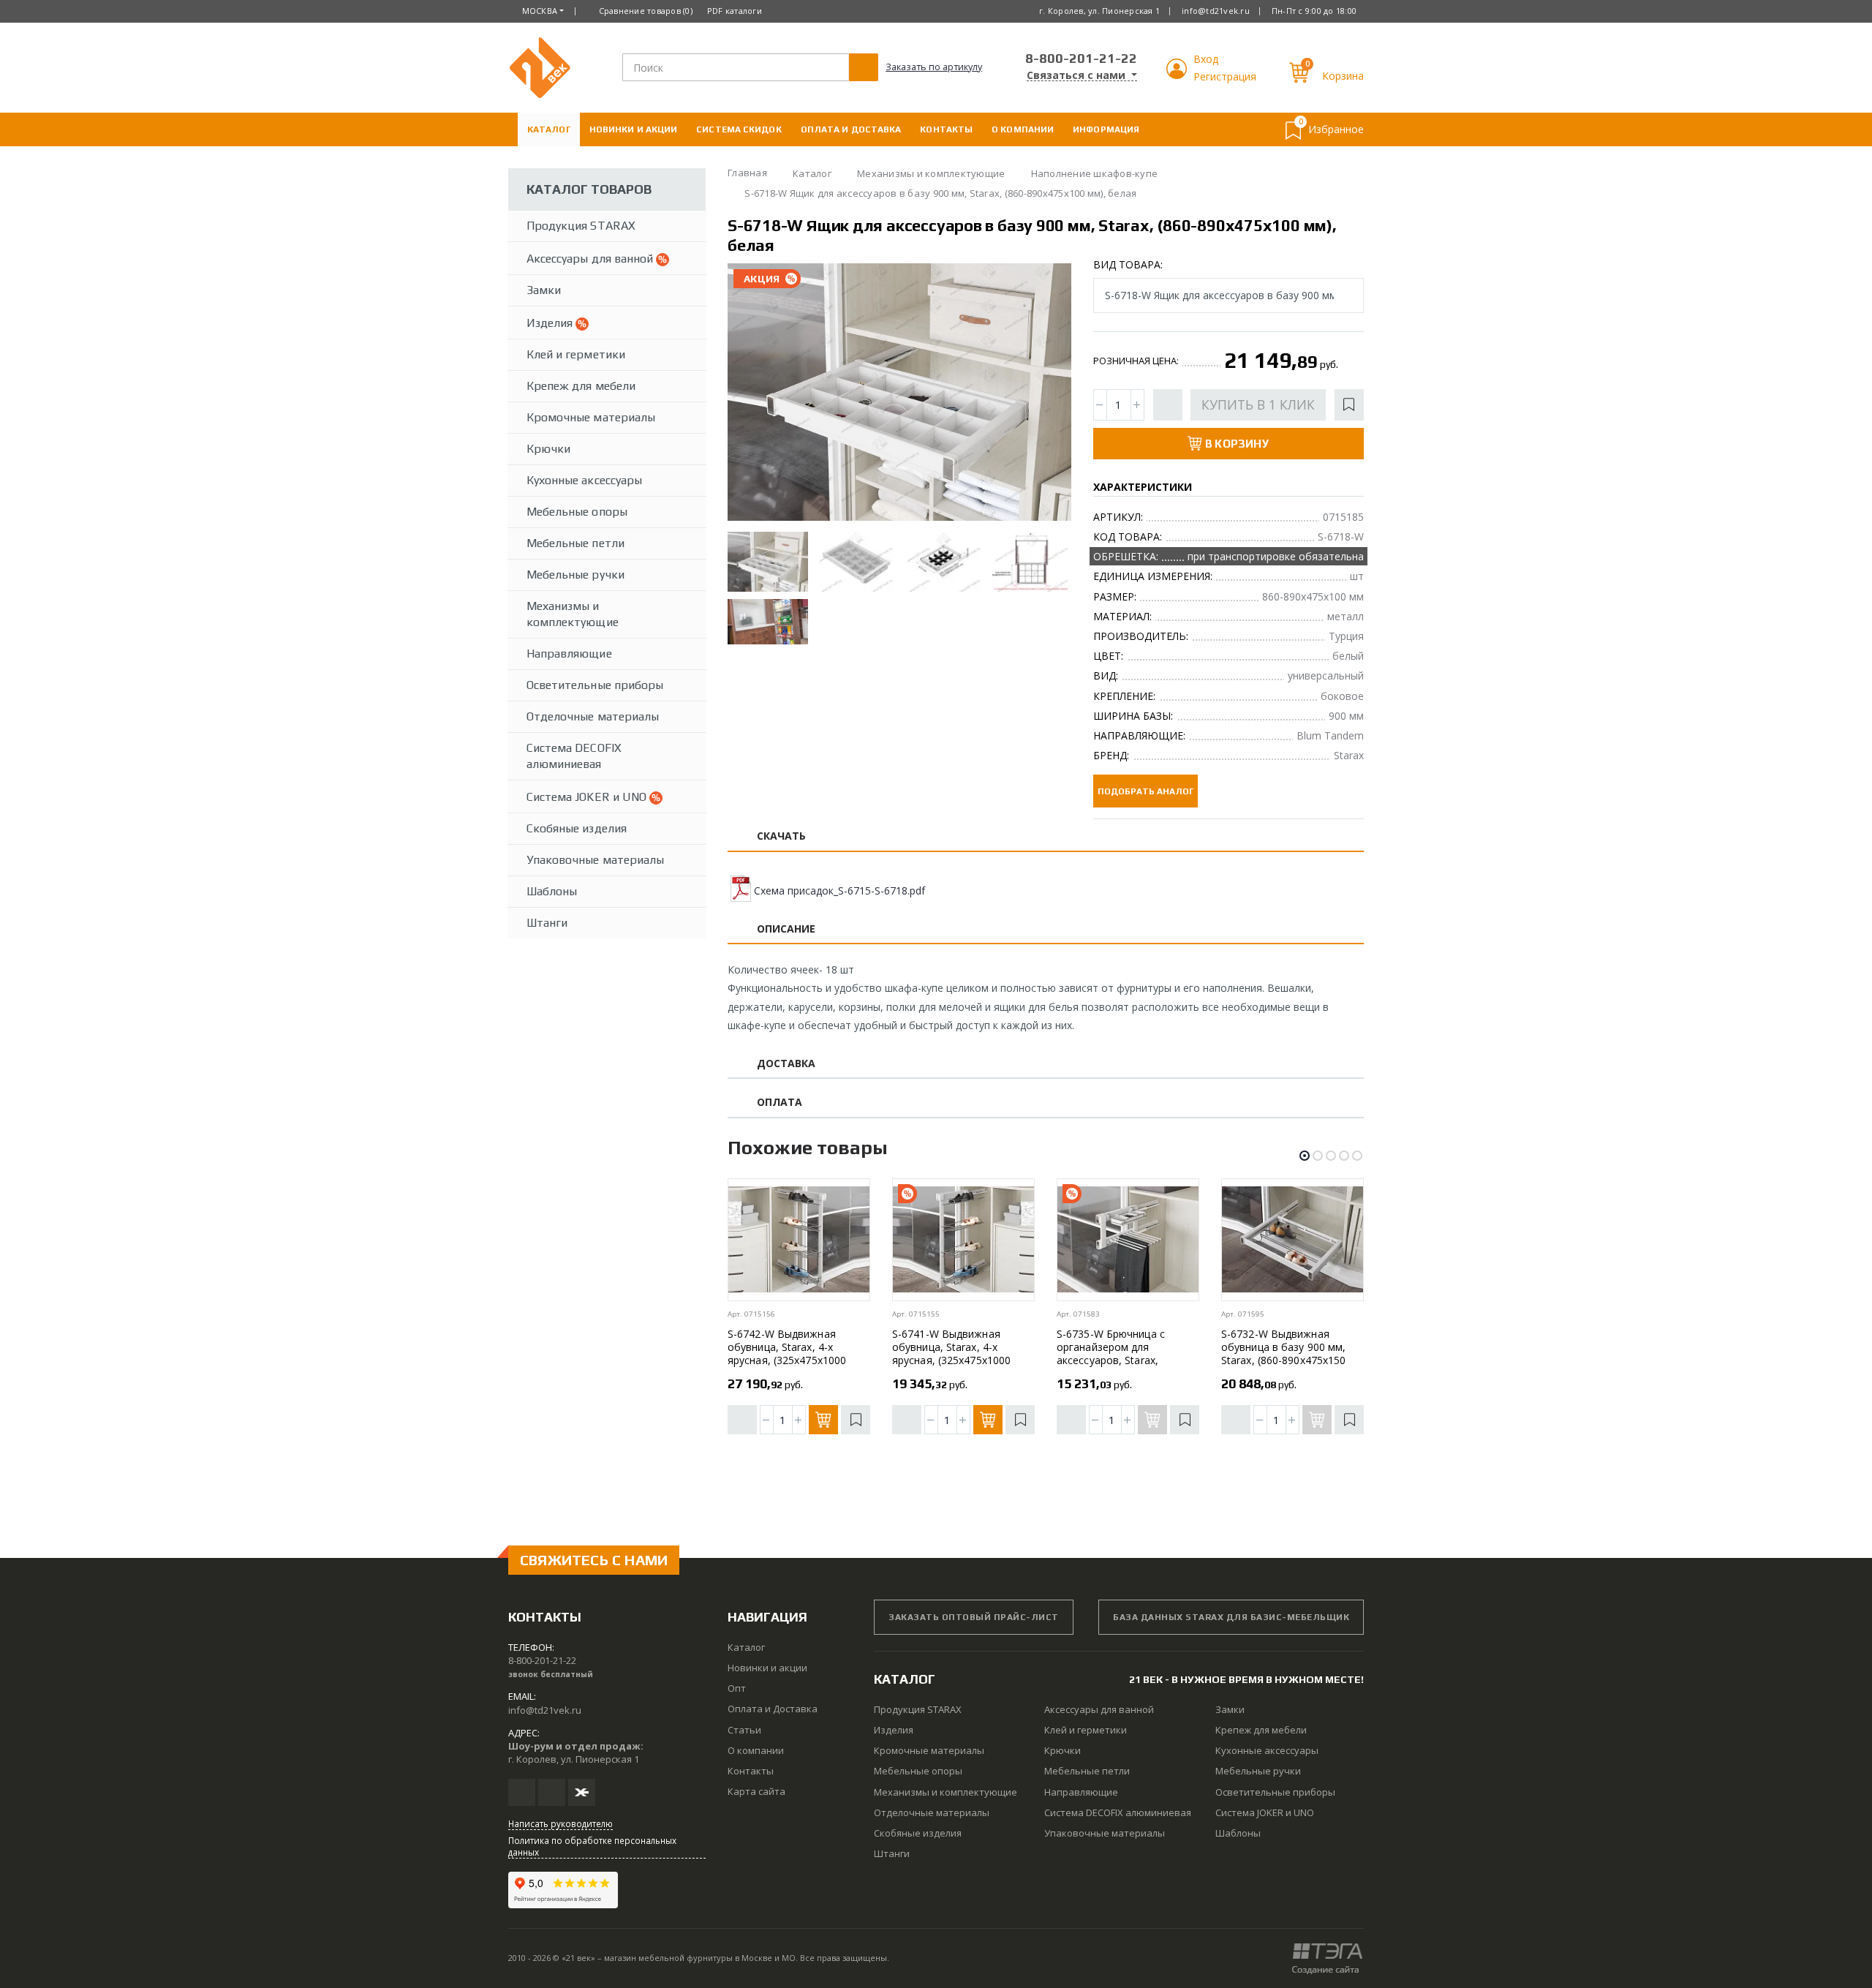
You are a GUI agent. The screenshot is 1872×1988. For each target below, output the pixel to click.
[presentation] (751, 394)
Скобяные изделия (577, 828)
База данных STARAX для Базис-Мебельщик (1231, 1617)
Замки (544, 290)
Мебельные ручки (575, 575)
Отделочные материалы (593, 716)
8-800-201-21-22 (1081, 58)
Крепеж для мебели (581, 386)
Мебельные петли (575, 543)
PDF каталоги (735, 11)
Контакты (946, 129)
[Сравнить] (1168, 405)
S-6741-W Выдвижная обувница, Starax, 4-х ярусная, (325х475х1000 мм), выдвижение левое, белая (954, 1360)
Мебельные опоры (577, 512)
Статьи (744, 1730)
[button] (1178, 75)
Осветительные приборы (595, 685)
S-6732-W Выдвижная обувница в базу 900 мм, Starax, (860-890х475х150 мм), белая (1283, 1353)
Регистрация (1225, 76)
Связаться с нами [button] (1077, 75)
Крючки (548, 449)
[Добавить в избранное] (1349, 405)
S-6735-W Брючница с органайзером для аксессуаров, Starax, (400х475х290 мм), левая (1118, 1353)
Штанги (547, 923)
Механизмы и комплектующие (573, 614)
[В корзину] (823, 1420)
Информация (1106, 129)
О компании (1023, 129)
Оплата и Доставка (851, 129)
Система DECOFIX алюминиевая (574, 756)
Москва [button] (540, 11)
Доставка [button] (786, 1064)
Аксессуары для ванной (591, 259)
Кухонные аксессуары (584, 480)
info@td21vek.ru (1216, 11)
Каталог (549, 129)
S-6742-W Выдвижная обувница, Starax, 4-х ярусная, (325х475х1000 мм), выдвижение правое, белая (792, 1360)
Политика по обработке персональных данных (592, 1846)
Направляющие (569, 654)
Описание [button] (786, 929)
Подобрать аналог (1146, 791)
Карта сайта (756, 1791)
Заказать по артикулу (934, 67)
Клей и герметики (576, 354)
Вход (1206, 59)
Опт (737, 1688)
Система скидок (739, 129)
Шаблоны (552, 891)
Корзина (1343, 76)
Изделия (551, 323)
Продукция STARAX (581, 226)
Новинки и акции (634, 129)
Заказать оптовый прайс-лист (974, 1617)
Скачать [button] (782, 836)
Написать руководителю (561, 1823)
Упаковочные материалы (595, 860)
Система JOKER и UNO (588, 797)
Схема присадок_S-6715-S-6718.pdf (839, 891)
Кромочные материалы (591, 417)
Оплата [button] (780, 1103)
